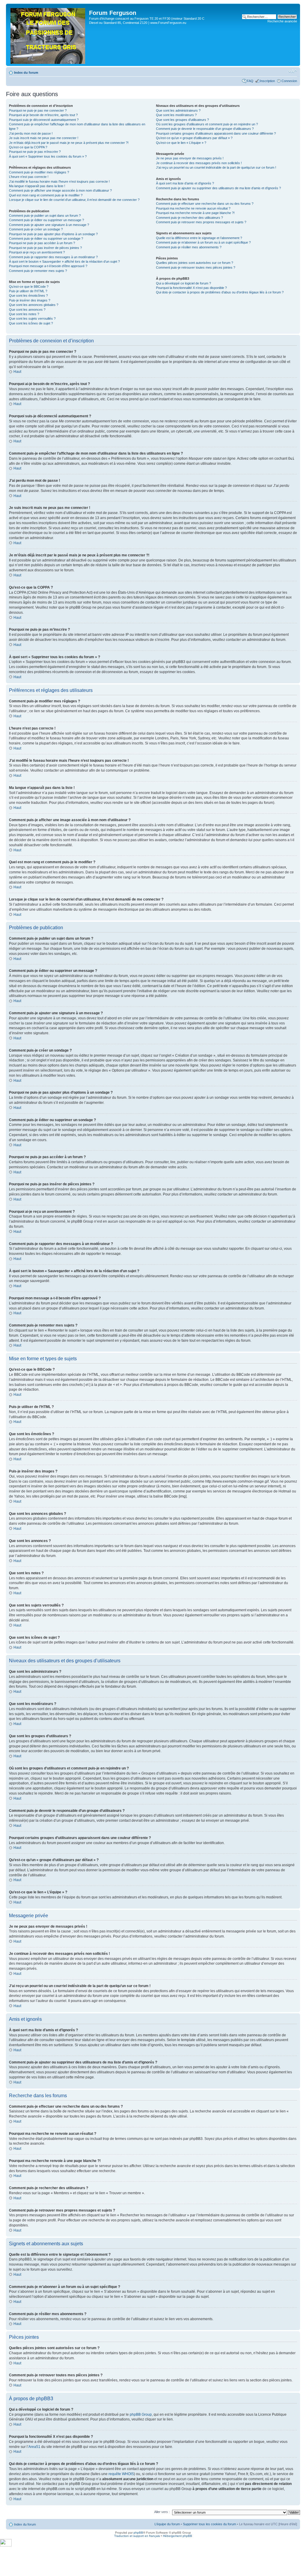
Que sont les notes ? (24, 314)
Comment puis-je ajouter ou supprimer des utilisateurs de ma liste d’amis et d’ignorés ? (218, 188)
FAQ (250, 81)
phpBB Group (141, 2415)
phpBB (138, 2533)
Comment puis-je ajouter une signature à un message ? (49, 225)
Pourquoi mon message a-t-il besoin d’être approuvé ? (48, 266)
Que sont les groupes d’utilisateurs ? (182, 120)
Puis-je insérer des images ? (30, 300)
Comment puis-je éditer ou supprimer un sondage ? (46, 238)
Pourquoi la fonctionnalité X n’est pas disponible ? (191, 288)
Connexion (289, 81)
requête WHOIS (121, 2474)
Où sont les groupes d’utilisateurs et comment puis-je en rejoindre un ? (207, 124)
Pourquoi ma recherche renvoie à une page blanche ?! (195, 213)
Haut (17, 372)
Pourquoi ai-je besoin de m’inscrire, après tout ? (43, 115)
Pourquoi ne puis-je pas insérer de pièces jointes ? (45, 248)
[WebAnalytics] (6, 2545)
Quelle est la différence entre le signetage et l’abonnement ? (199, 238)
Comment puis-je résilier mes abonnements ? (189, 247)
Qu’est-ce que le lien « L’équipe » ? (181, 143)
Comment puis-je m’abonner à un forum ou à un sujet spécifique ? (203, 242)
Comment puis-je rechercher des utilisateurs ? (189, 218)
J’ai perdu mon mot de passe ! (31, 133)
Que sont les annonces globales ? (34, 305)
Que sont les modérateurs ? (176, 115)
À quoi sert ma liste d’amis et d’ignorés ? (185, 183)
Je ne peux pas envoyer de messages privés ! (190, 158)
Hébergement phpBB (178, 2536)
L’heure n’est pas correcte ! (29, 177)
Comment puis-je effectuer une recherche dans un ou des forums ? (205, 204)
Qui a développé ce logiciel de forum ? (183, 283)
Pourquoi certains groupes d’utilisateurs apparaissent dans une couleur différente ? (216, 133)
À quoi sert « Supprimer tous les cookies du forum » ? (48, 156)
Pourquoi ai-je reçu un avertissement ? (37, 252)
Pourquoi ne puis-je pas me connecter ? (38, 110)
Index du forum (26, 73)
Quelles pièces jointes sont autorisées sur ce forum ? (195, 263)
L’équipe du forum (167, 2524)
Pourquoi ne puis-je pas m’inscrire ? (35, 152)
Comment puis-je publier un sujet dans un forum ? (45, 216)
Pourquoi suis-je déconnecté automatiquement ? (44, 120)
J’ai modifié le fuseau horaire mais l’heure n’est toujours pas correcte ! (59, 181)
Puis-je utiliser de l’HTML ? (28, 291)
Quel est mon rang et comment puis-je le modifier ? (46, 195)
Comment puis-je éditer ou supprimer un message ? (46, 220)
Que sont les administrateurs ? (178, 110)
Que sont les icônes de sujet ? (31, 323)
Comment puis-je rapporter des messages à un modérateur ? (53, 257)
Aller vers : (162, 2512)
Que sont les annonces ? (27, 310)
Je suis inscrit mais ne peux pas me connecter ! (44, 138)
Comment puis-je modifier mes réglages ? (39, 172)
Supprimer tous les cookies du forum (209, 2524)
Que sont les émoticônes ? (28, 296)
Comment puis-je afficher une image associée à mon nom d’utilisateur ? (60, 190)
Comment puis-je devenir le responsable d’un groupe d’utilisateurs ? (205, 129)
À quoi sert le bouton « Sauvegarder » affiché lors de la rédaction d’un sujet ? (64, 261)
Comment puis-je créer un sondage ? (36, 229)
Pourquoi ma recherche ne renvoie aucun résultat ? (193, 208)
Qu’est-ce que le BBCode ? (29, 287)
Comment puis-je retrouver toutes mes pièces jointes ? (196, 267)
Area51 (34, 2447)
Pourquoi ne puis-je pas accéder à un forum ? (42, 243)
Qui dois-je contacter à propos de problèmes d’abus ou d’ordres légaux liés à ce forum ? (220, 292)
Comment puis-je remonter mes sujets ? (38, 271)
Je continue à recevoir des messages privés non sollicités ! (199, 163)
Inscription (267, 81)
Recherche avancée (282, 21)
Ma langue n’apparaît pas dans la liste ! (37, 186)
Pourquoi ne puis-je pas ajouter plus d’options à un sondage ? (53, 234)
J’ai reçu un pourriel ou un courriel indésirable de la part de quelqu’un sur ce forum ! (216, 167)
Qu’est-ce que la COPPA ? (28, 147)
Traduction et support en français (137, 2536)
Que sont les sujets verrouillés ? (32, 318)
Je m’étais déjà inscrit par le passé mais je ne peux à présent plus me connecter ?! (69, 143)
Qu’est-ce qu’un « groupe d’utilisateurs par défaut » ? (194, 138)
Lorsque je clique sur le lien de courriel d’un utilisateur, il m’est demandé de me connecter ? (74, 200)
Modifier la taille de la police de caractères (293, 71)
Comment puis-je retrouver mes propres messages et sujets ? (201, 222)
